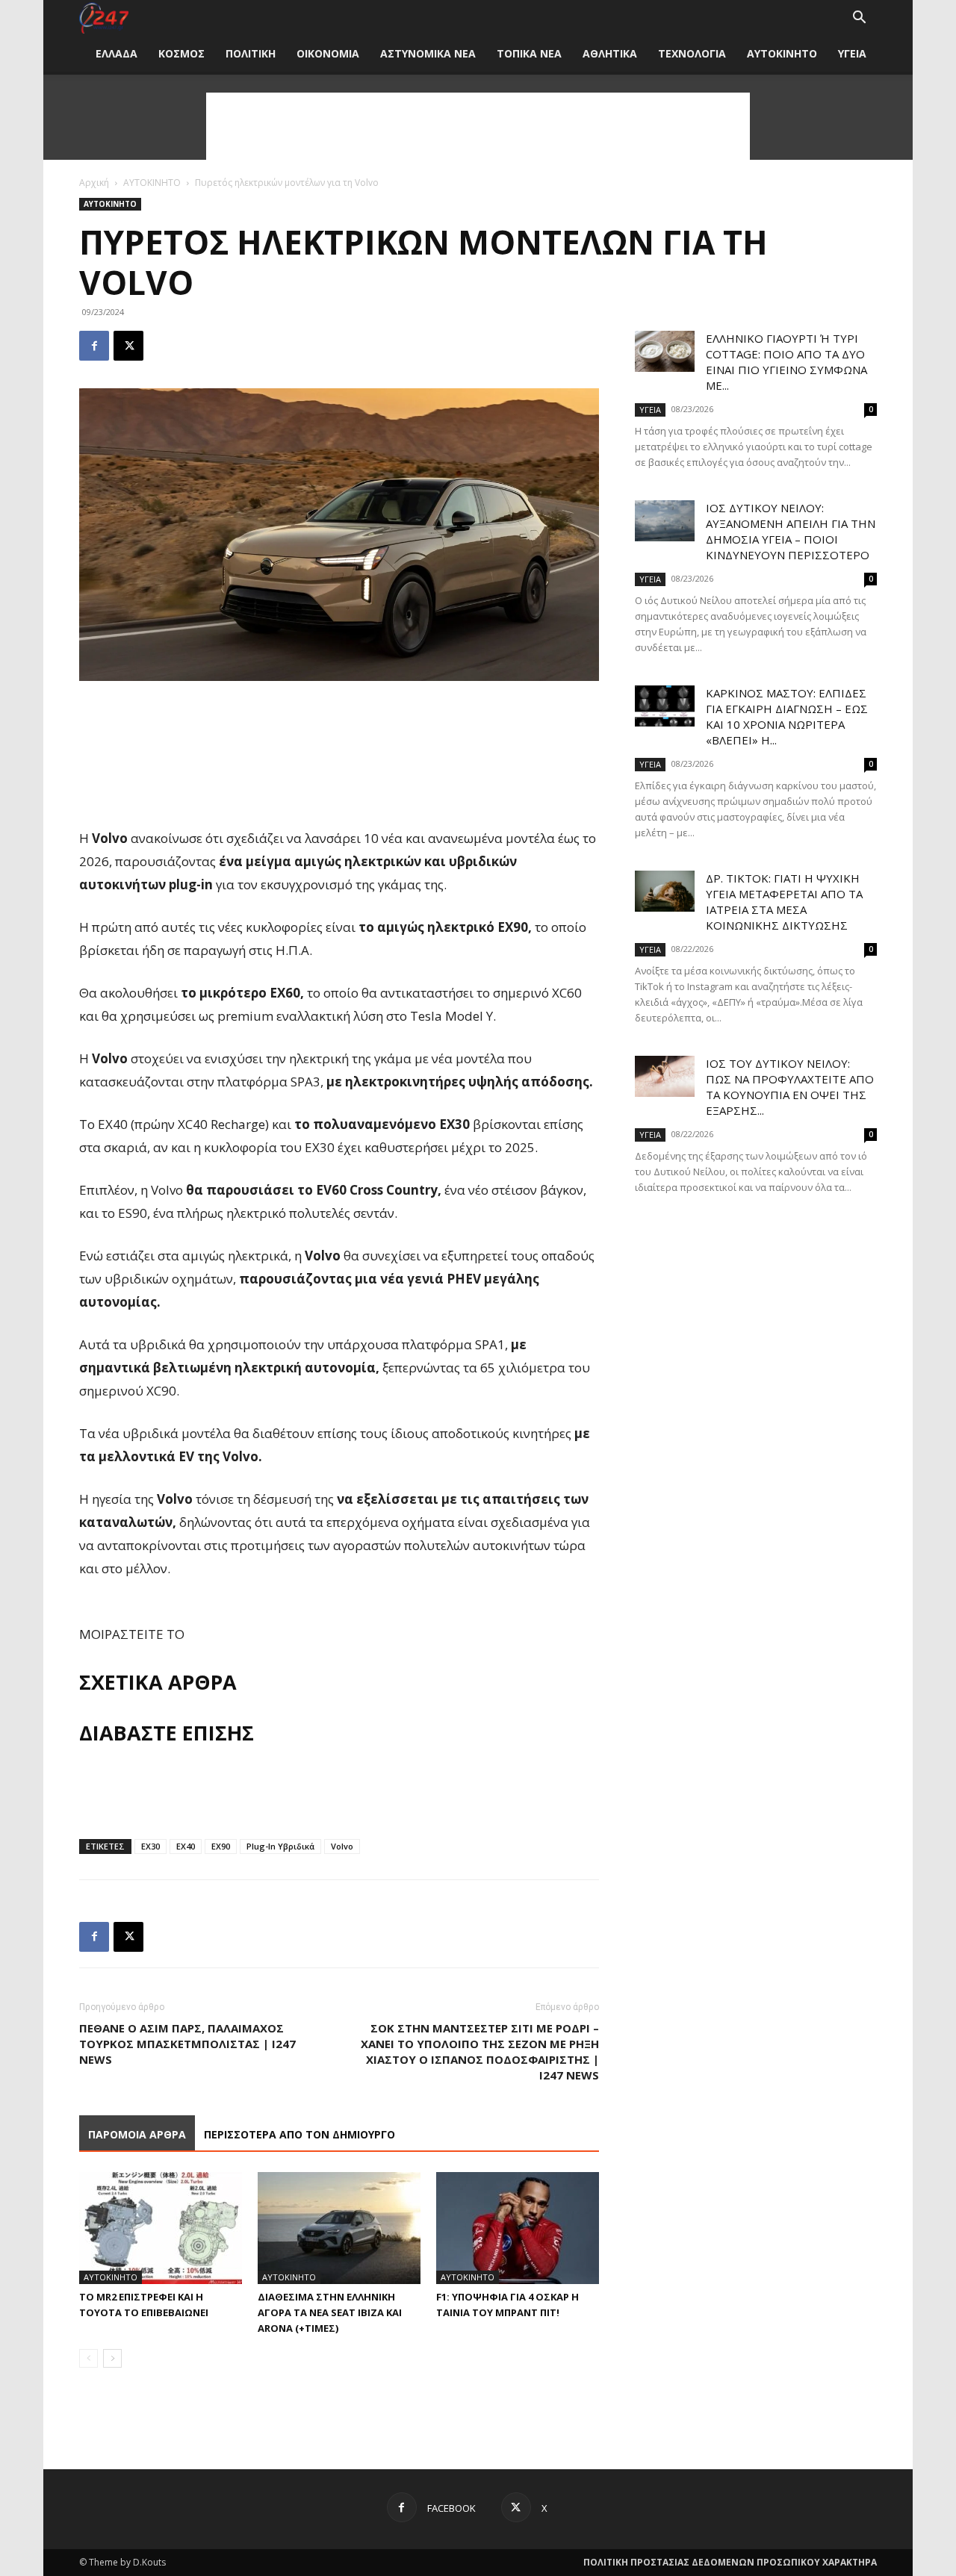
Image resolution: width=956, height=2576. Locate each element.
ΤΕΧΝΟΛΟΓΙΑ (692, 53)
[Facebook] (94, 346)
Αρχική (94, 183)
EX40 (186, 1846)
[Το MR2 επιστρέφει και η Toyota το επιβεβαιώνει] (161, 2228)
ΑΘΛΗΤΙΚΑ (610, 53)
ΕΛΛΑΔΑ (117, 53)
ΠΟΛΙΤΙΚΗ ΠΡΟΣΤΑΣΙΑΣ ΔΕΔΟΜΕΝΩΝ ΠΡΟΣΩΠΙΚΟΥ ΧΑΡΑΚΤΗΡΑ (730, 2562)
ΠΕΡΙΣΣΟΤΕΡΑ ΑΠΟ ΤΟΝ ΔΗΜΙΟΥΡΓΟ (299, 2134)
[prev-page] (89, 2358)
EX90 (221, 1846)
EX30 (150, 1846)
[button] (859, 19)
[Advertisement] (478, 126)
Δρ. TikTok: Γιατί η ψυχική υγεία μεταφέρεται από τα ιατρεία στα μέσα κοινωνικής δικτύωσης (784, 902)
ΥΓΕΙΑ (852, 53)
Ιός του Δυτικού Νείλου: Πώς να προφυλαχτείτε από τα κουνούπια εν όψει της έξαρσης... (790, 1087)
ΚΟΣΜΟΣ (181, 53)
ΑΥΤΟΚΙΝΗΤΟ (782, 53)
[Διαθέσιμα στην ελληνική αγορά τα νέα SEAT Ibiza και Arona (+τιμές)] (339, 2228)
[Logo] (104, 18)
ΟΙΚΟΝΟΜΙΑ (328, 53)
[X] (128, 346)
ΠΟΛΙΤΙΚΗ (251, 53)
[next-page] (112, 2358)
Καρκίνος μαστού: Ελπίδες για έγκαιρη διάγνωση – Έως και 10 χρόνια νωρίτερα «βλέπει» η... (787, 716)
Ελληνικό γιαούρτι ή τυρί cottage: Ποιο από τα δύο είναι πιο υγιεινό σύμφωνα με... (786, 362)
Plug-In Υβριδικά (280, 1846)
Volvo (342, 1846)
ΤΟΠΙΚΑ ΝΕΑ (529, 53)
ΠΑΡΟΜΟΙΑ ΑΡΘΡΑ (137, 2134)
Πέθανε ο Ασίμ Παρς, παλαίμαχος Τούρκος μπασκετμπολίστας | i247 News (187, 2044)
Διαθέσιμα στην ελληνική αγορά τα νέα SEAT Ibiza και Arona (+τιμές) (330, 2312)
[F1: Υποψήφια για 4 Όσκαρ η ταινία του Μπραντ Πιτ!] (518, 2228)
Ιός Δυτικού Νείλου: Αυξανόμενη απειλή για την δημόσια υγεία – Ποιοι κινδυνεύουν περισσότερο (791, 531)
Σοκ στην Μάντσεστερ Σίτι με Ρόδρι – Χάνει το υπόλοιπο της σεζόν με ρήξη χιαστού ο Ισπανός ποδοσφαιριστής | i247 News (480, 2051)
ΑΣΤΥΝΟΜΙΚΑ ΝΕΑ (428, 53)
